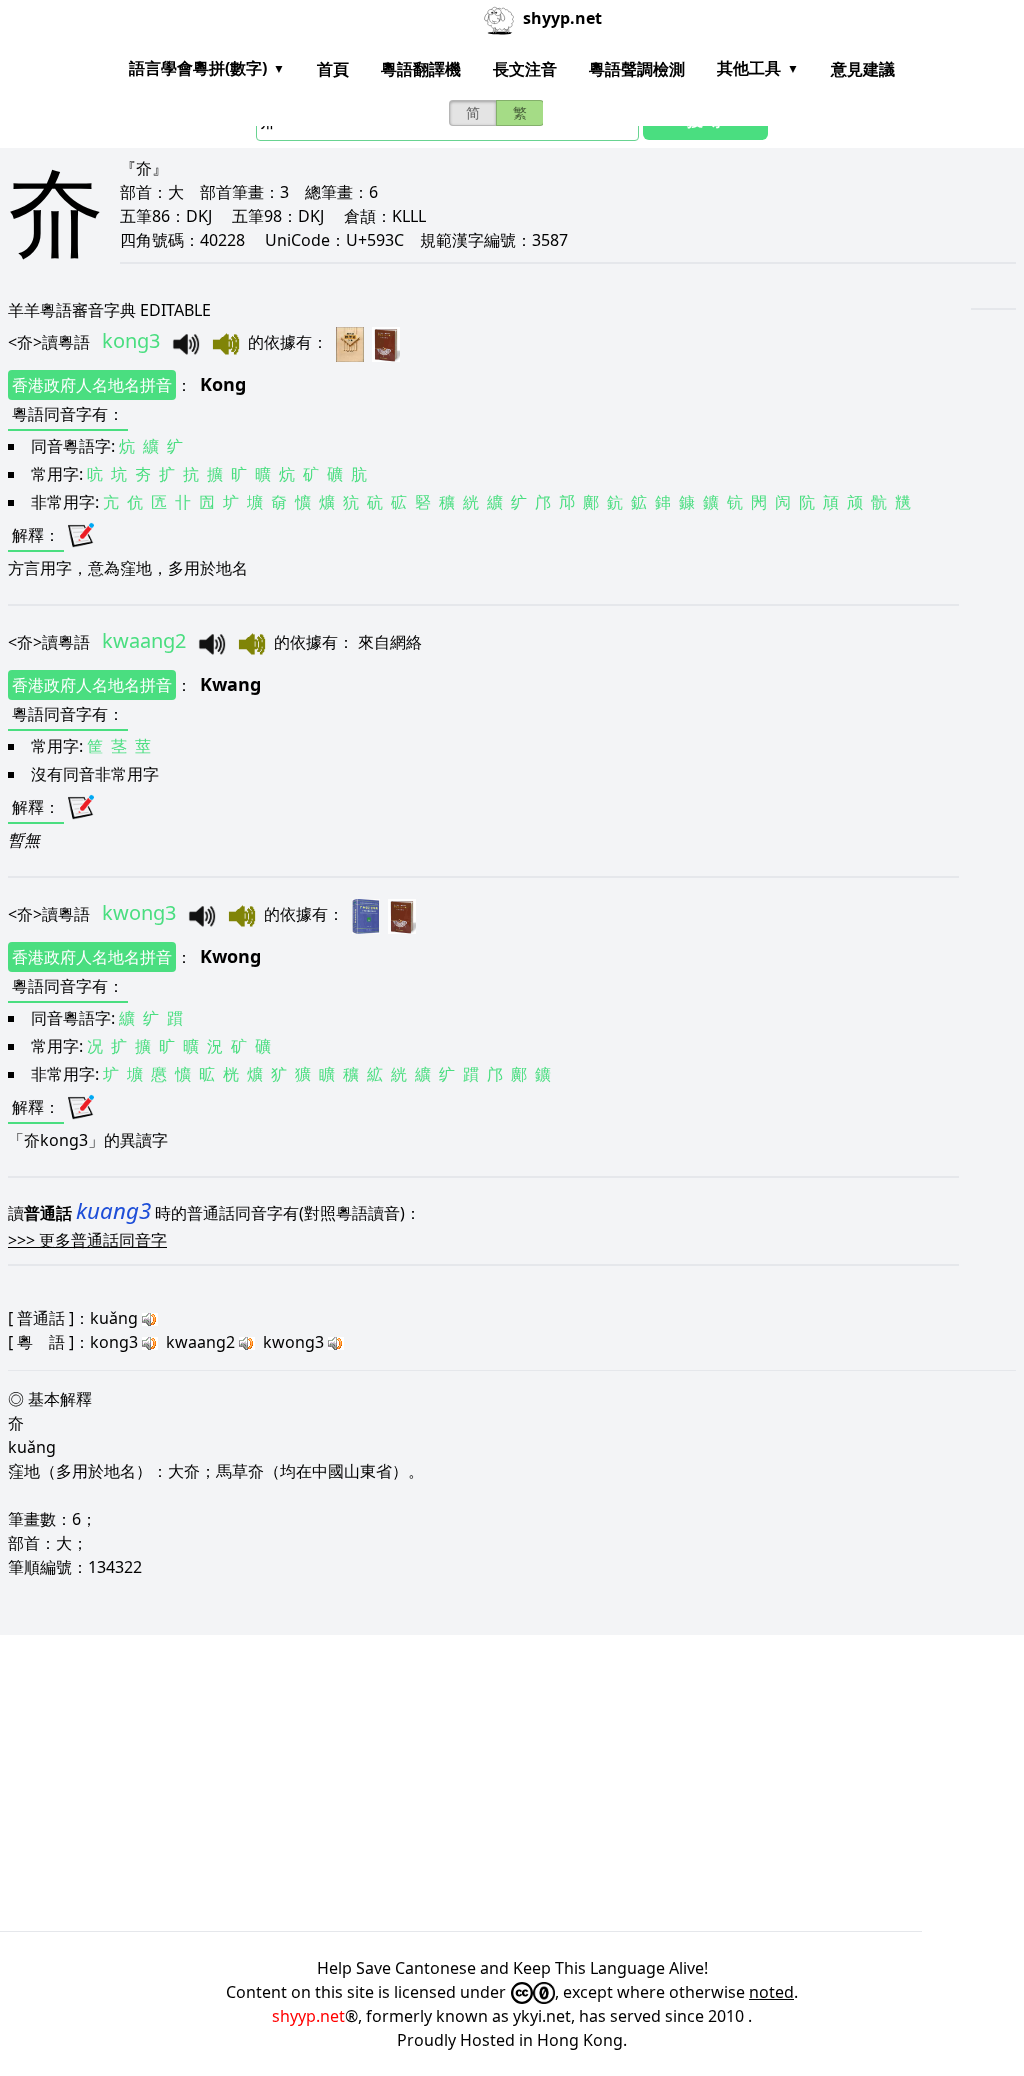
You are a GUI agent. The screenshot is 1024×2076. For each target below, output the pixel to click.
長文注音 (525, 69)
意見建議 (863, 69)
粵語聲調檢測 (637, 69)
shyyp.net (308, 2016)
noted (771, 1992)
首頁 (333, 69)
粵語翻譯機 (421, 69)
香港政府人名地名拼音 (92, 385)
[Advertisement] (512, 1783)
